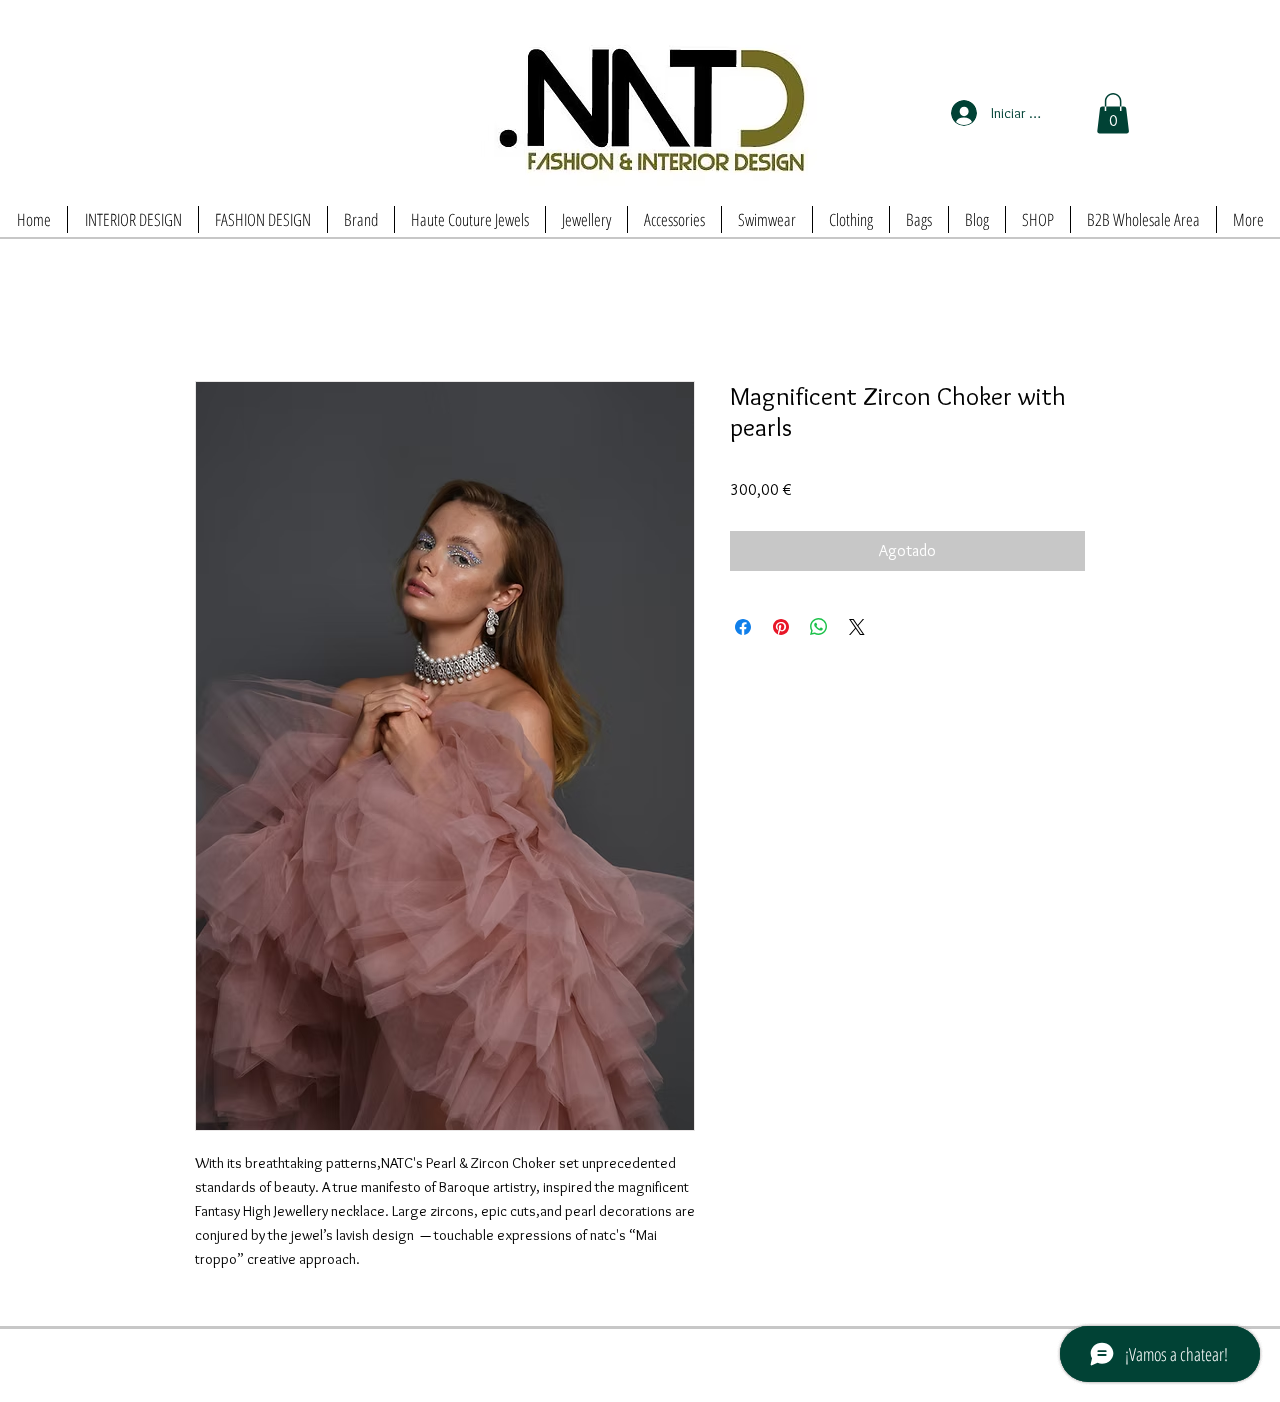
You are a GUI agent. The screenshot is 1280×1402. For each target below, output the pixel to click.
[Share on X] (857, 627)
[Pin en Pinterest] (781, 627)
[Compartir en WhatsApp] (819, 627)
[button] (1113, 113)
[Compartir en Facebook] (743, 627)
